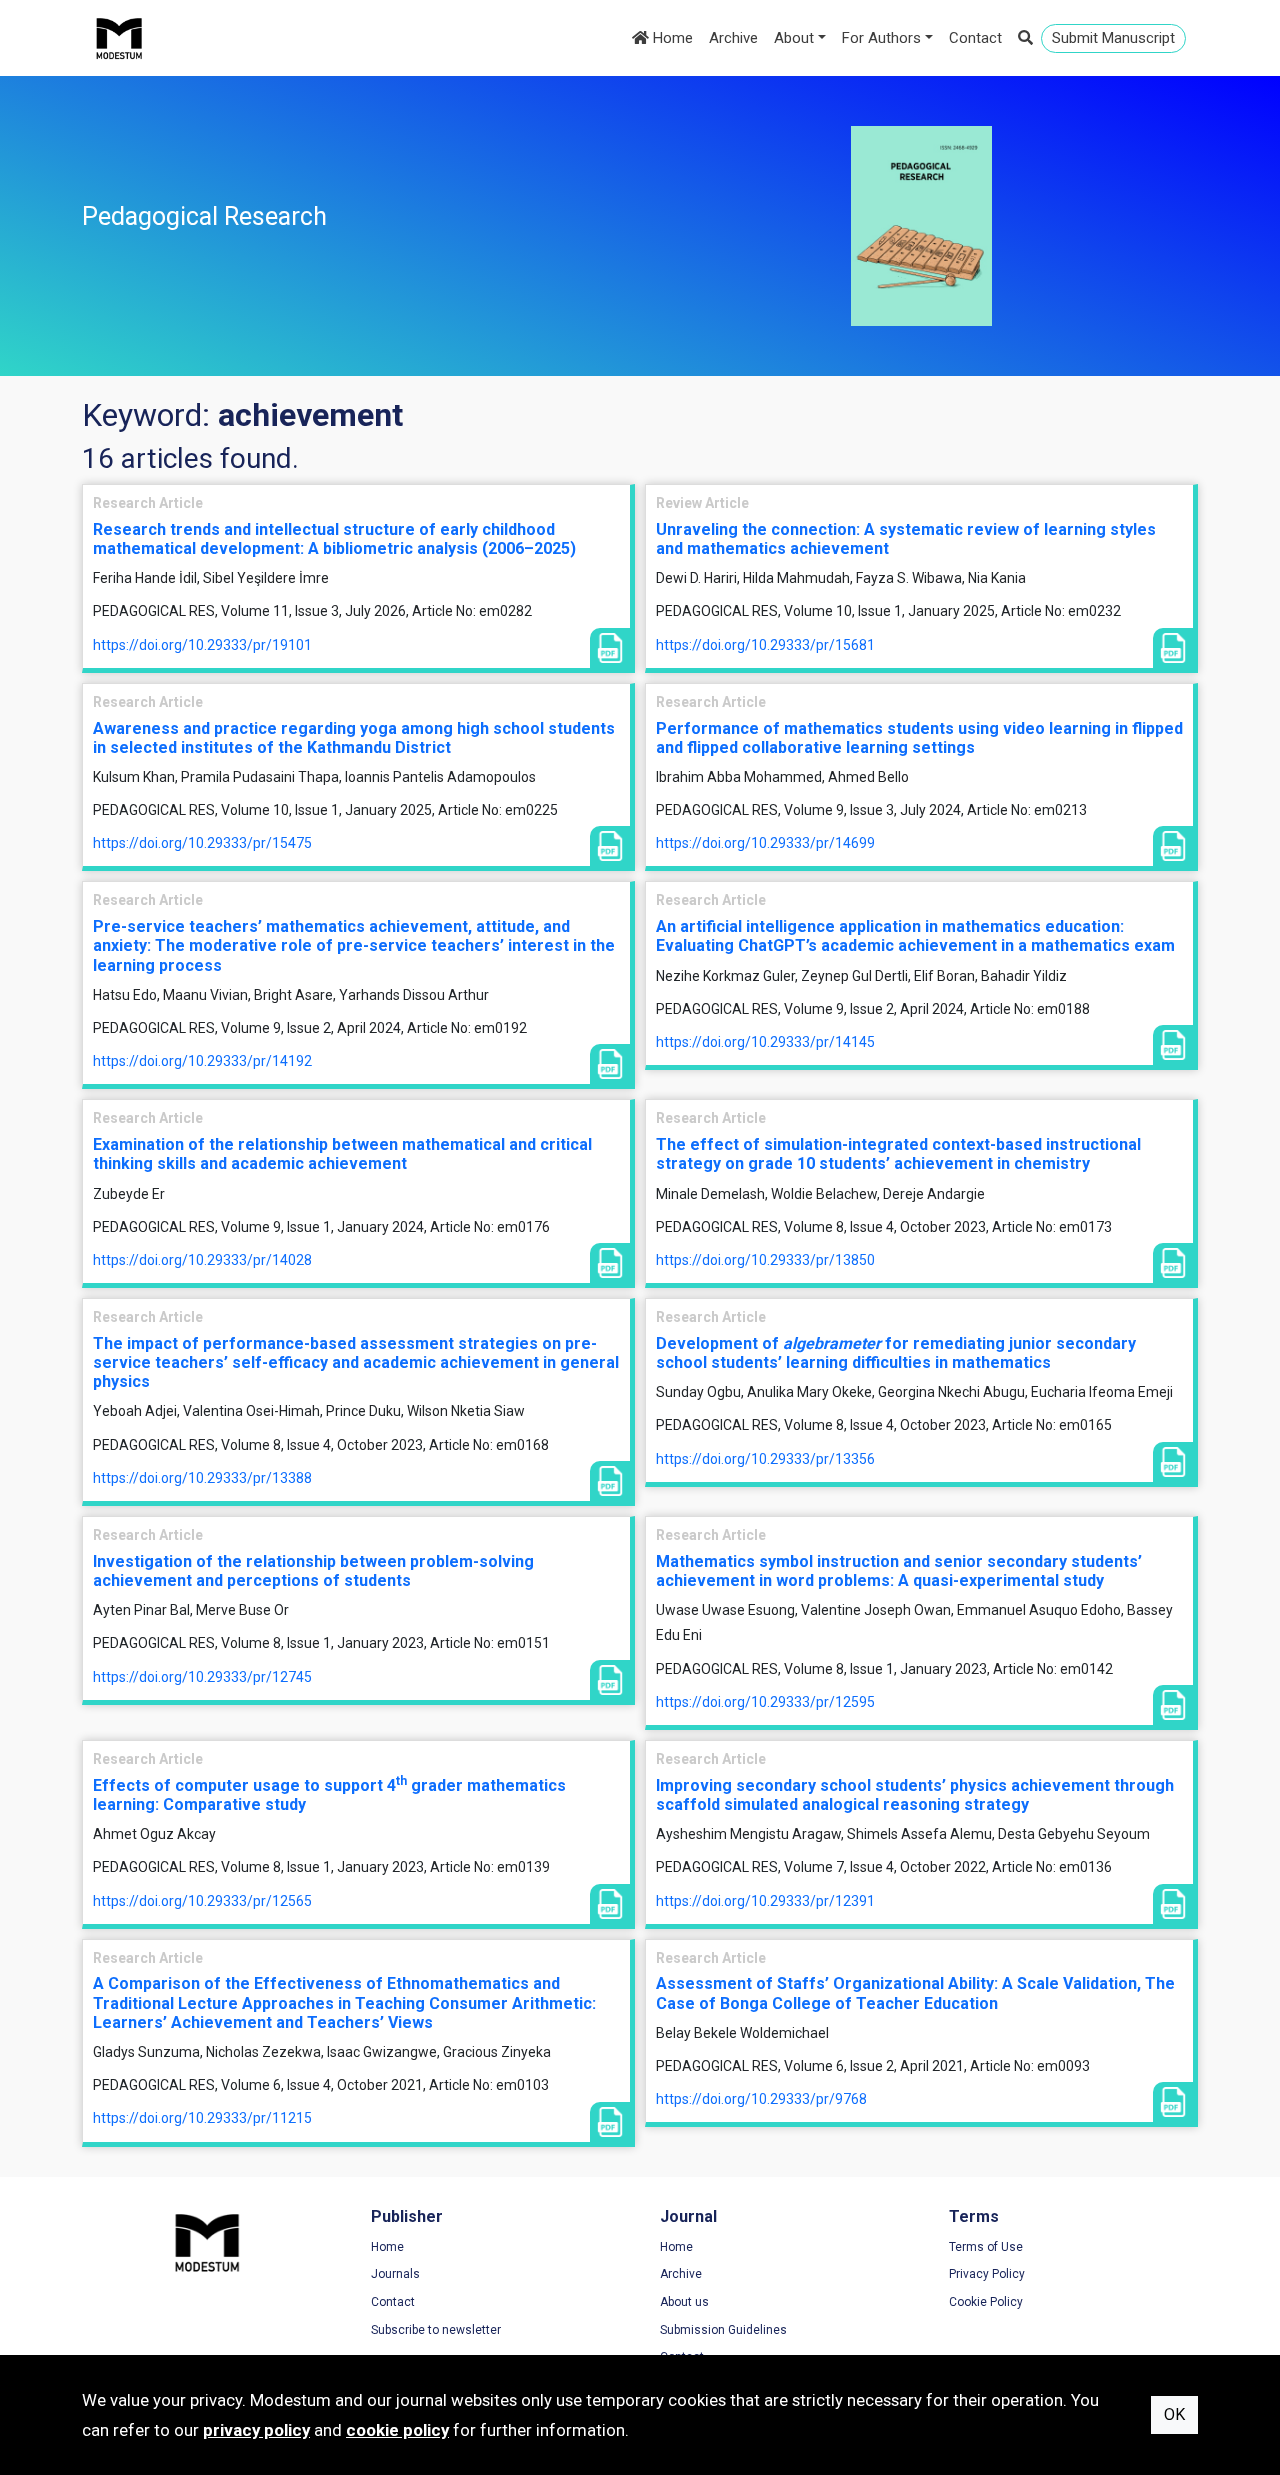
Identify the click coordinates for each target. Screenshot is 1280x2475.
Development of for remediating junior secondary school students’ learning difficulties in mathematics (896, 1353)
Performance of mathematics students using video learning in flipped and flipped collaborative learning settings (919, 738)
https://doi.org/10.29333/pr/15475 (202, 843)
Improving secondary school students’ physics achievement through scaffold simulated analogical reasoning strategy (915, 1795)
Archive (733, 38)
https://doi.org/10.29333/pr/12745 (202, 1677)
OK (1174, 2414)
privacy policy (256, 2430)
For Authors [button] (881, 38)
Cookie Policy (986, 2302)
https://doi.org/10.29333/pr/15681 (765, 645)
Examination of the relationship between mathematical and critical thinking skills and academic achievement (342, 1154)
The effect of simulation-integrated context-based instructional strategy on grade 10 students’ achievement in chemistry (898, 1154)
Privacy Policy (987, 2274)
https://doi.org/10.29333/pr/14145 (765, 1042)
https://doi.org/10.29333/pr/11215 (202, 2118)
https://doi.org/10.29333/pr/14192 (202, 1061)
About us (684, 2302)
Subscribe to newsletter (436, 2330)
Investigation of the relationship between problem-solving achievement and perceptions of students (313, 1571)
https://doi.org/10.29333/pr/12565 (202, 1901)
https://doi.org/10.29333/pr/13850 (765, 1260)
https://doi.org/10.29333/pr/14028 (202, 1260)
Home (671, 38)
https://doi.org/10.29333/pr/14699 (765, 843)
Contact (975, 38)
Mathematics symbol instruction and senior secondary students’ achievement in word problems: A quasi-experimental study (899, 1571)
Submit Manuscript (1113, 38)
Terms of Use (986, 2247)
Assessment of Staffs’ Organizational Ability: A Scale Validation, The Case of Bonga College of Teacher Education (915, 1993)
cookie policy (397, 2430)
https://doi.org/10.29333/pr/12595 (765, 1702)
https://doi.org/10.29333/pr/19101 (202, 645)
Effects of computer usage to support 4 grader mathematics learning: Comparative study (329, 1795)
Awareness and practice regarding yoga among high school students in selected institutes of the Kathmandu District (354, 738)
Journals (395, 2274)
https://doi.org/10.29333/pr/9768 (761, 2099)
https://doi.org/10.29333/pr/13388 (202, 1478)
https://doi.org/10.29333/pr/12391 (765, 1901)
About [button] (794, 38)
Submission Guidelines (723, 2330)
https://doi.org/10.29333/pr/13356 (765, 1459)
